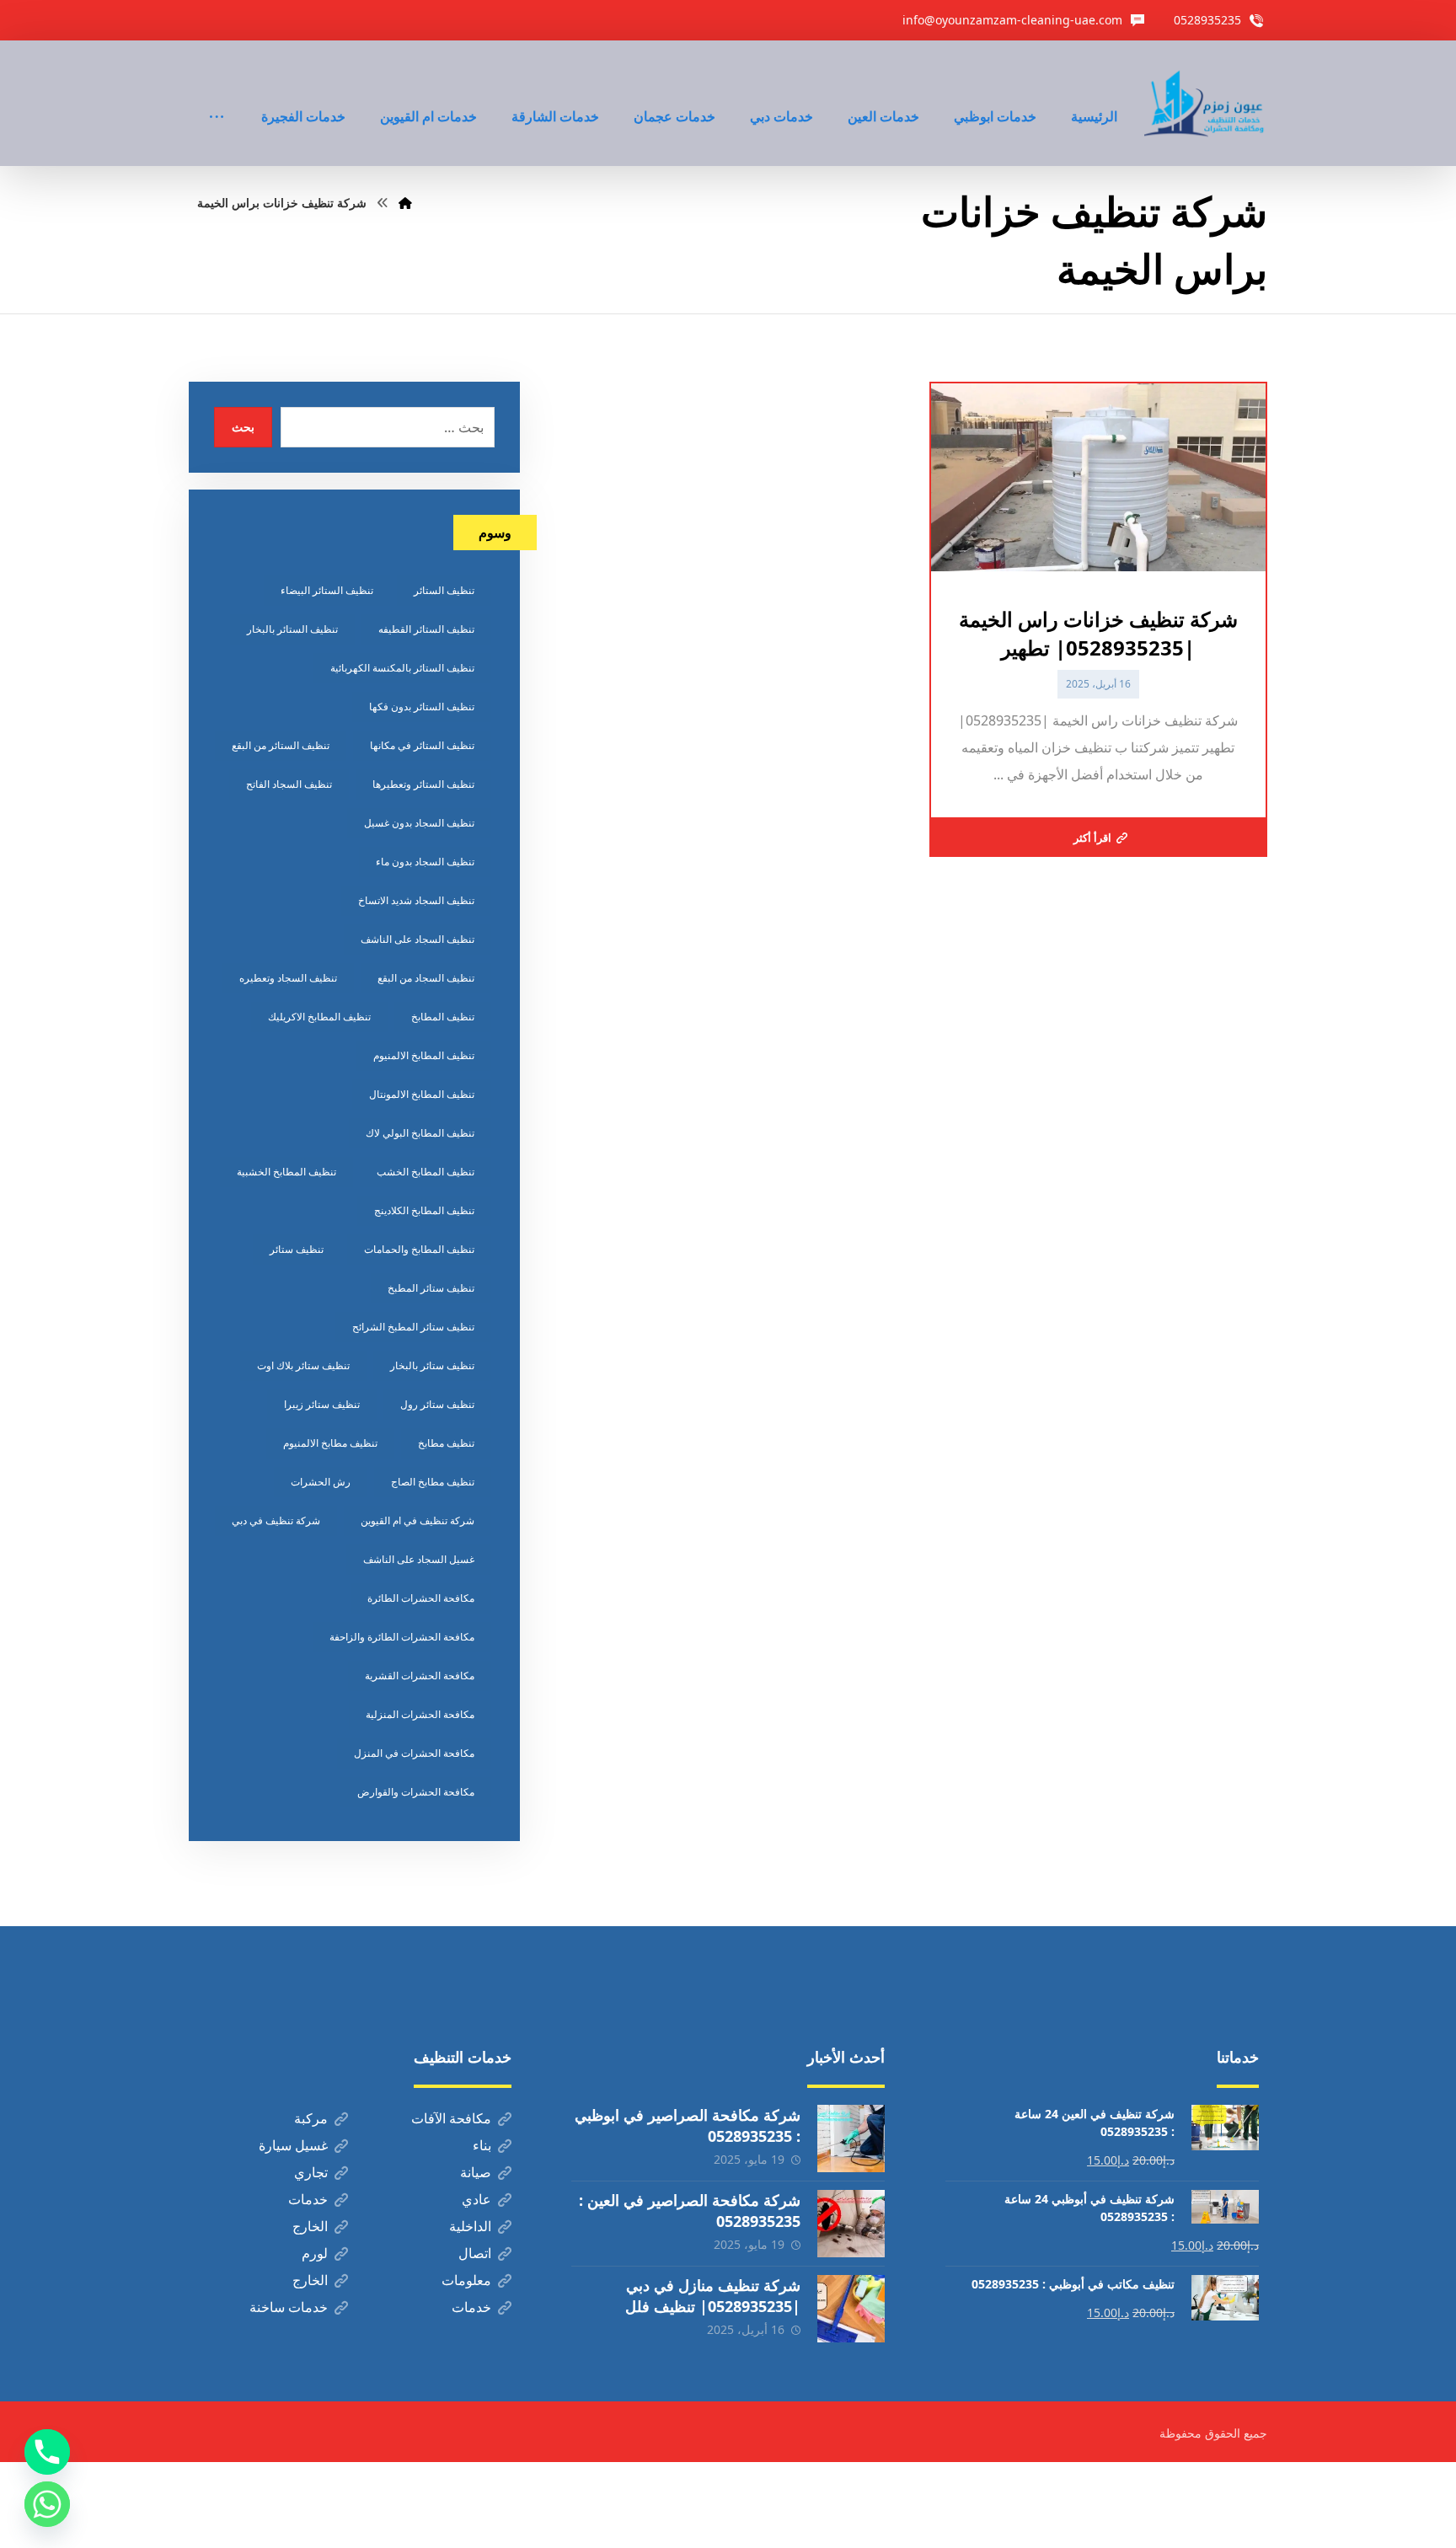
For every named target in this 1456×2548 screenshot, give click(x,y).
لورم (315, 2253)
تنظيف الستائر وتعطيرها (423, 784)
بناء (482, 2145)
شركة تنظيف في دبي (276, 1520)
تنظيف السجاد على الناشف (418, 939)
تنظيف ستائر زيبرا (322, 1404)
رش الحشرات (321, 1482)
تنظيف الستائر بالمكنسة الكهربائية (402, 668)
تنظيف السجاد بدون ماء (425, 862)
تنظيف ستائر (297, 1249)
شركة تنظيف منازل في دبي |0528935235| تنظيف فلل (713, 2296)
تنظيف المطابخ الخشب (426, 1172)
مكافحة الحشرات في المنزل (414, 1753)
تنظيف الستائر (444, 590)
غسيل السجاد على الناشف (419, 1559)
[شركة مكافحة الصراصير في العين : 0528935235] (851, 2224)
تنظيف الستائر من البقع (281, 745)
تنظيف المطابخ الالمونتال (422, 1094)
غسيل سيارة (293, 2145)
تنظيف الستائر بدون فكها (422, 707)
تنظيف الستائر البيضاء (327, 590)
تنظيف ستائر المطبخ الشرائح (413, 1327)
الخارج (310, 2226)
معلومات (466, 2280)
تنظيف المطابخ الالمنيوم (424, 1055)
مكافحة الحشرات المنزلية (420, 1714)
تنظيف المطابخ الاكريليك (319, 1017)
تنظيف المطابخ (443, 1017)
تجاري (311, 2172)
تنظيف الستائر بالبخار (292, 629)
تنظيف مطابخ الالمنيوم (330, 1443)
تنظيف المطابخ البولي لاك (420, 1133)
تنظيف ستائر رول (437, 1404)
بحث (243, 427)
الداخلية (470, 2226)
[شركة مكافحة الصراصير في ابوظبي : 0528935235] (851, 2138)
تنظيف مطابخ (446, 1443)
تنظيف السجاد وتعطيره (288, 978)
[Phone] (47, 2452)
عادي (476, 2199)
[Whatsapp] (47, 2504)
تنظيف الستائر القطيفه (426, 629)
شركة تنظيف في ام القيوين (418, 1520)
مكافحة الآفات (451, 2118)
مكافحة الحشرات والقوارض (416, 1792)
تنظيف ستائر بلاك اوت (303, 1365)
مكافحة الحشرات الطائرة (421, 1598)
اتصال (475, 2253)
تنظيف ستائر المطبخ (431, 1288)
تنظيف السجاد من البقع (426, 978)
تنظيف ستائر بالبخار (432, 1365)
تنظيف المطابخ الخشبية (286, 1172)
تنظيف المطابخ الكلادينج (424, 1210)
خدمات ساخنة (289, 2307)
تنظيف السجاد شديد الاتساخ (416, 900)
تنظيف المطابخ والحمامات (419, 1249)
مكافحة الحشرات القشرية (420, 1675)
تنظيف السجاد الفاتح (289, 784)
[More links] (217, 94)
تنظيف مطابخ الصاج (433, 1482)
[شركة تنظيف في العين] (1206, 103)
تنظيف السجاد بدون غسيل (419, 823)
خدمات (308, 2199)
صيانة (476, 2172)
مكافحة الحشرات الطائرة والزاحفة (402, 1637)
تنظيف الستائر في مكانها (422, 745)
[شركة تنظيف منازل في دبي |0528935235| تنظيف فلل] (851, 2309)
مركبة (311, 2118)
